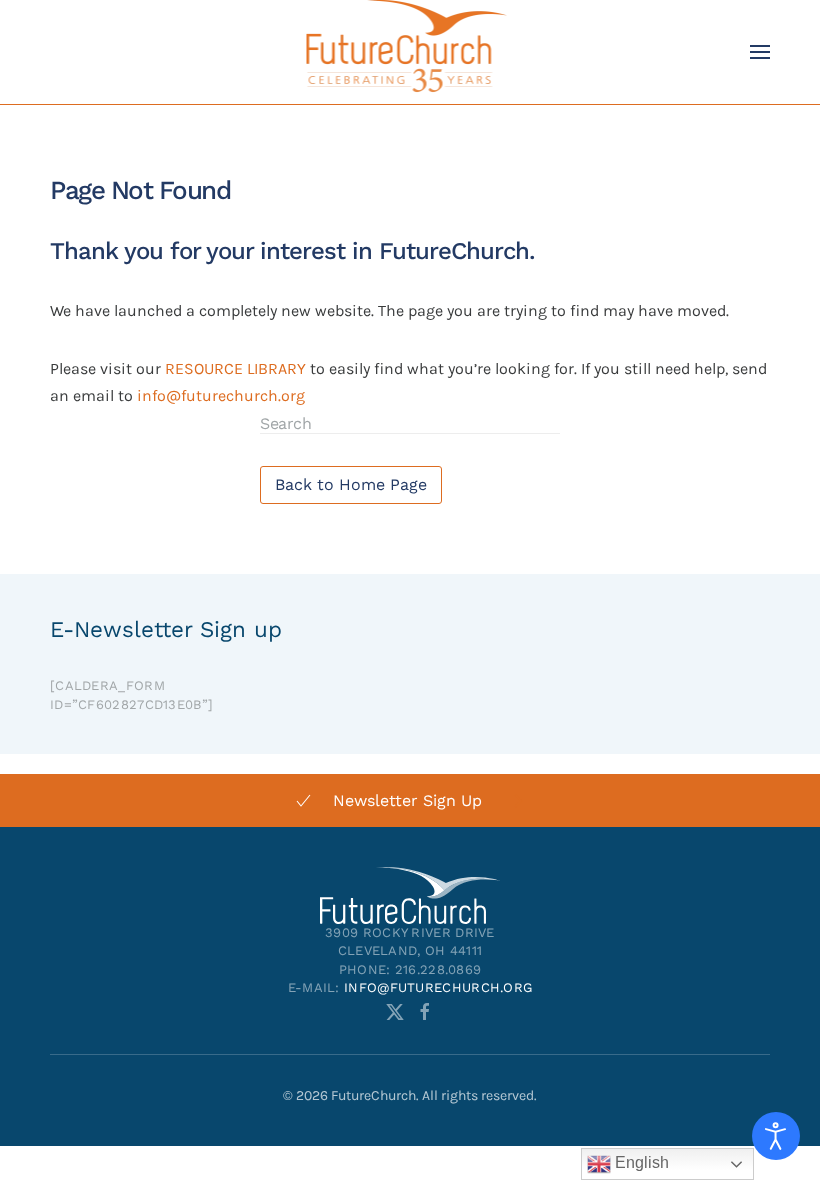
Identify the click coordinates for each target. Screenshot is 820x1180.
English (640, 1162)
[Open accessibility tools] (776, 1136)
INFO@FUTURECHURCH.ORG (438, 987)
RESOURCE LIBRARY (235, 368)
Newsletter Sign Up (407, 800)
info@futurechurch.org (221, 395)
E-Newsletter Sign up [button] (166, 629)
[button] (760, 52)
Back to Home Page (351, 484)
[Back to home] (410, 52)
